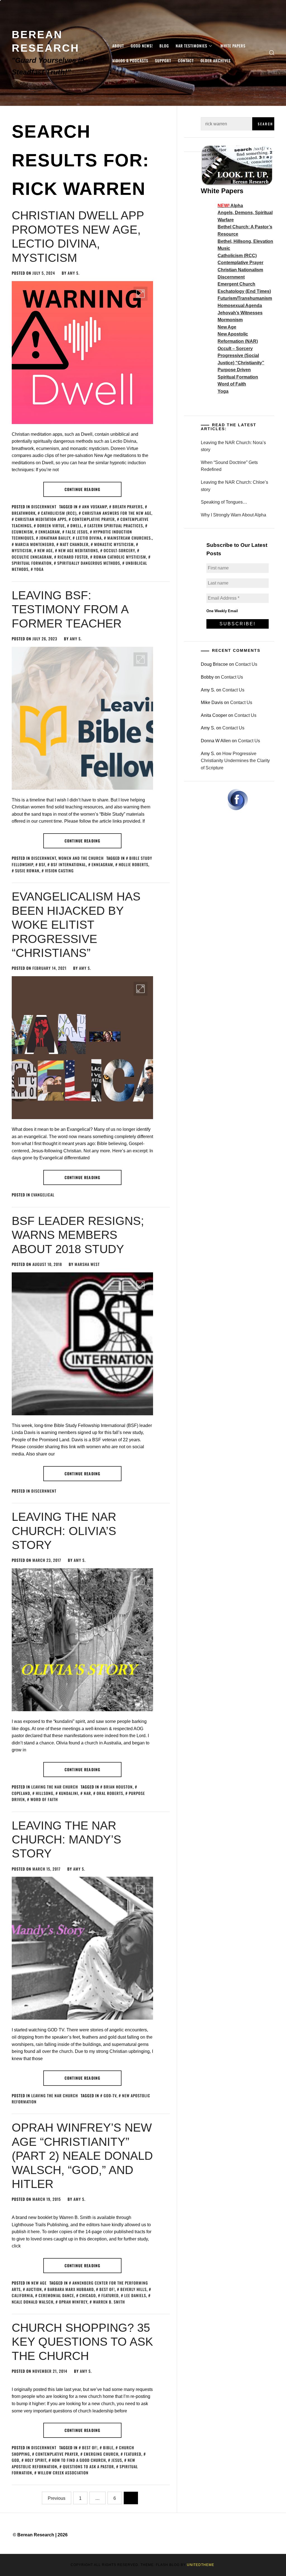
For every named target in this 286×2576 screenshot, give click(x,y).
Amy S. (74, 273)
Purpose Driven (234, 370)
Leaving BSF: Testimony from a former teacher (70, 609)
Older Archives (216, 60)
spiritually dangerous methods (89, 563)
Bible (108, 2447)
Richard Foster (73, 557)
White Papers (233, 46)
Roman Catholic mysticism (120, 557)
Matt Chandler (74, 544)
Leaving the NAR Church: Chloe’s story (234, 486)
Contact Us (246, 664)
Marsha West (87, 1264)
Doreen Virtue (51, 526)
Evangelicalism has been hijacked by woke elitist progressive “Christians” (76, 925)
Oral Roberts (110, 1793)
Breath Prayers (128, 507)
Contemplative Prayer (93, 519)
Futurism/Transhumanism (245, 298)
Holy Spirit (36, 2460)
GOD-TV (110, 2095)
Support (163, 60)
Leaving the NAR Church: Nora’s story (233, 446)
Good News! (142, 46)
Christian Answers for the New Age (117, 513)
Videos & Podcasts (130, 60)
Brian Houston (118, 1787)
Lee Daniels (135, 2295)
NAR (87, 1793)
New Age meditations (78, 550)
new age (45, 550)
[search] (272, 53)
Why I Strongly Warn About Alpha (233, 515)
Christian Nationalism (240, 270)
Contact (186, 60)
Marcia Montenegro (35, 544)
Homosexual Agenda (240, 306)
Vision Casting (59, 871)
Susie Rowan (27, 871)
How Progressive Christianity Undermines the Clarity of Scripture (235, 761)
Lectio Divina (89, 538)
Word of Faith (44, 1799)
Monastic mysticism (114, 544)
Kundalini (69, 1793)
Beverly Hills (134, 2289)
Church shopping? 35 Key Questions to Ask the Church (82, 2342)
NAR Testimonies (191, 46)
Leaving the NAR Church (55, 1787)
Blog (164, 46)
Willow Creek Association (63, 2473)
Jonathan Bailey (55, 538)
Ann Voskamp (95, 507)
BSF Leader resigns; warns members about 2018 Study (78, 1235)
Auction (34, 2289)
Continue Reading (82, 489)
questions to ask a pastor (88, 2466)
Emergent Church (236, 284)
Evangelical (43, 1195)
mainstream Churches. (130, 538)
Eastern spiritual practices (115, 526)
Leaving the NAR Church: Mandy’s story (66, 1840)
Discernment (44, 507)
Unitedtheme (201, 2565)
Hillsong (45, 1793)
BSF (42, 864)
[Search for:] (227, 124)
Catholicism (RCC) (59, 513)
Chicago (88, 2295)
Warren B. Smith (109, 2302)
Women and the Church (81, 858)
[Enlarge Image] (140, 294)
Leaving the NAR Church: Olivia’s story (64, 1531)
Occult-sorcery (119, 550)
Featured (110, 2295)
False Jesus (77, 532)
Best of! (107, 2289)
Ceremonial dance (56, 2295)
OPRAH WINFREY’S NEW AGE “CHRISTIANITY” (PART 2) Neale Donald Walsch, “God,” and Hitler (82, 2156)
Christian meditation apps (41, 519)
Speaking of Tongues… (224, 502)
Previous (57, 2498)
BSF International (68, 864)
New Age (39, 2283)
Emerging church (101, 2454)
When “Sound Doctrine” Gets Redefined (229, 466)
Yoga (39, 569)
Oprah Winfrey (73, 2302)
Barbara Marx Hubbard (71, 2289)
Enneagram (49, 532)
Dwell (76, 526)
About (118, 46)
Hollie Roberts (134, 864)
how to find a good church (79, 2460)
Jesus (117, 2460)
